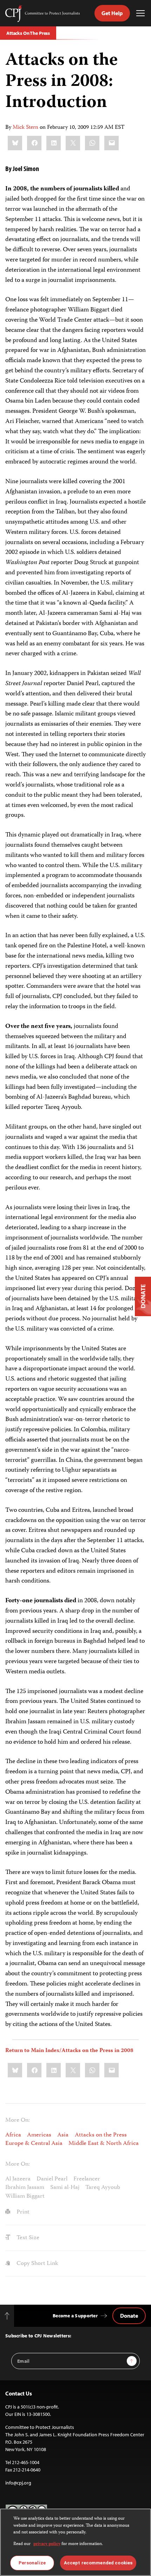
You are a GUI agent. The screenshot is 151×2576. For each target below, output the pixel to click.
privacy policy (47, 2544)
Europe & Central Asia (34, 2143)
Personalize (32, 2563)
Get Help (112, 13)
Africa (13, 2135)
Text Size (27, 2238)
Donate (129, 2316)
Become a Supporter (75, 2316)
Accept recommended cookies (98, 2563)
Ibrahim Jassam (25, 2187)
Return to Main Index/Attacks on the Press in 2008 (69, 2051)
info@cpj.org (18, 2483)
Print (22, 2212)
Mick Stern (25, 128)
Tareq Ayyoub (103, 2187)
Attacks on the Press (101, 2135)
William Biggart (25, 2196)
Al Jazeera (18, 2179)
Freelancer (87, 2179)
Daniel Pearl (52, 2179)
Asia (63, 2135)
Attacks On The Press (28, 33)
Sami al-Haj (65, 2187)
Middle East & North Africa (104, 2143)
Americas (39, 2135)
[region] (75, 2542)
